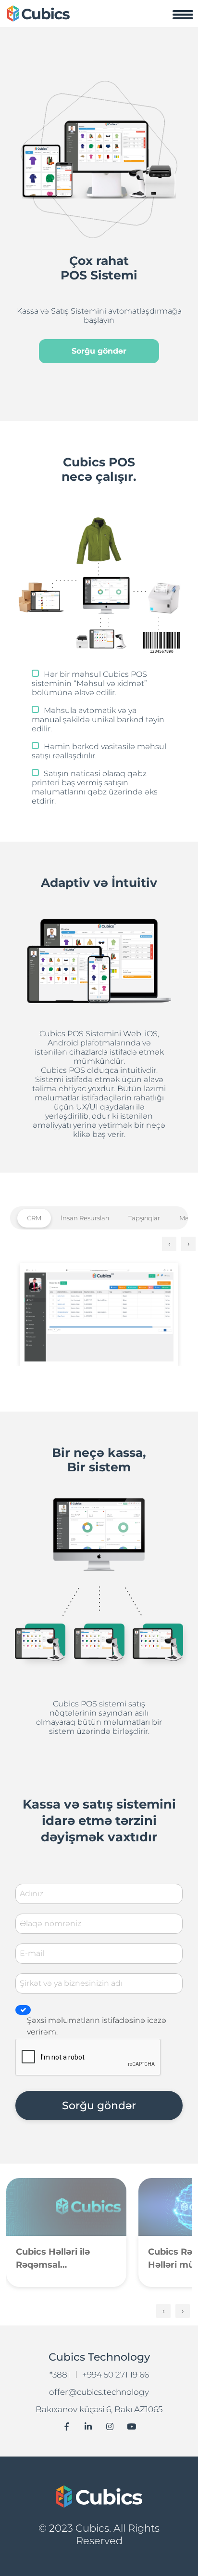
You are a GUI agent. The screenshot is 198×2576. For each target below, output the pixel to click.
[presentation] (169, 1244)
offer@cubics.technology (99, 2392)
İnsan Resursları (85, 1218)
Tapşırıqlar (144, 1218)
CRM (34, 1218)
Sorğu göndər (99, 351)
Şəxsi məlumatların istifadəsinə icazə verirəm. (97, 2026)
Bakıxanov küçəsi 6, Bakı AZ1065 (99, 2409)
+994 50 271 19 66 (116, 2375)
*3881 (60, 2375)
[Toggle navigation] (183, 14)
